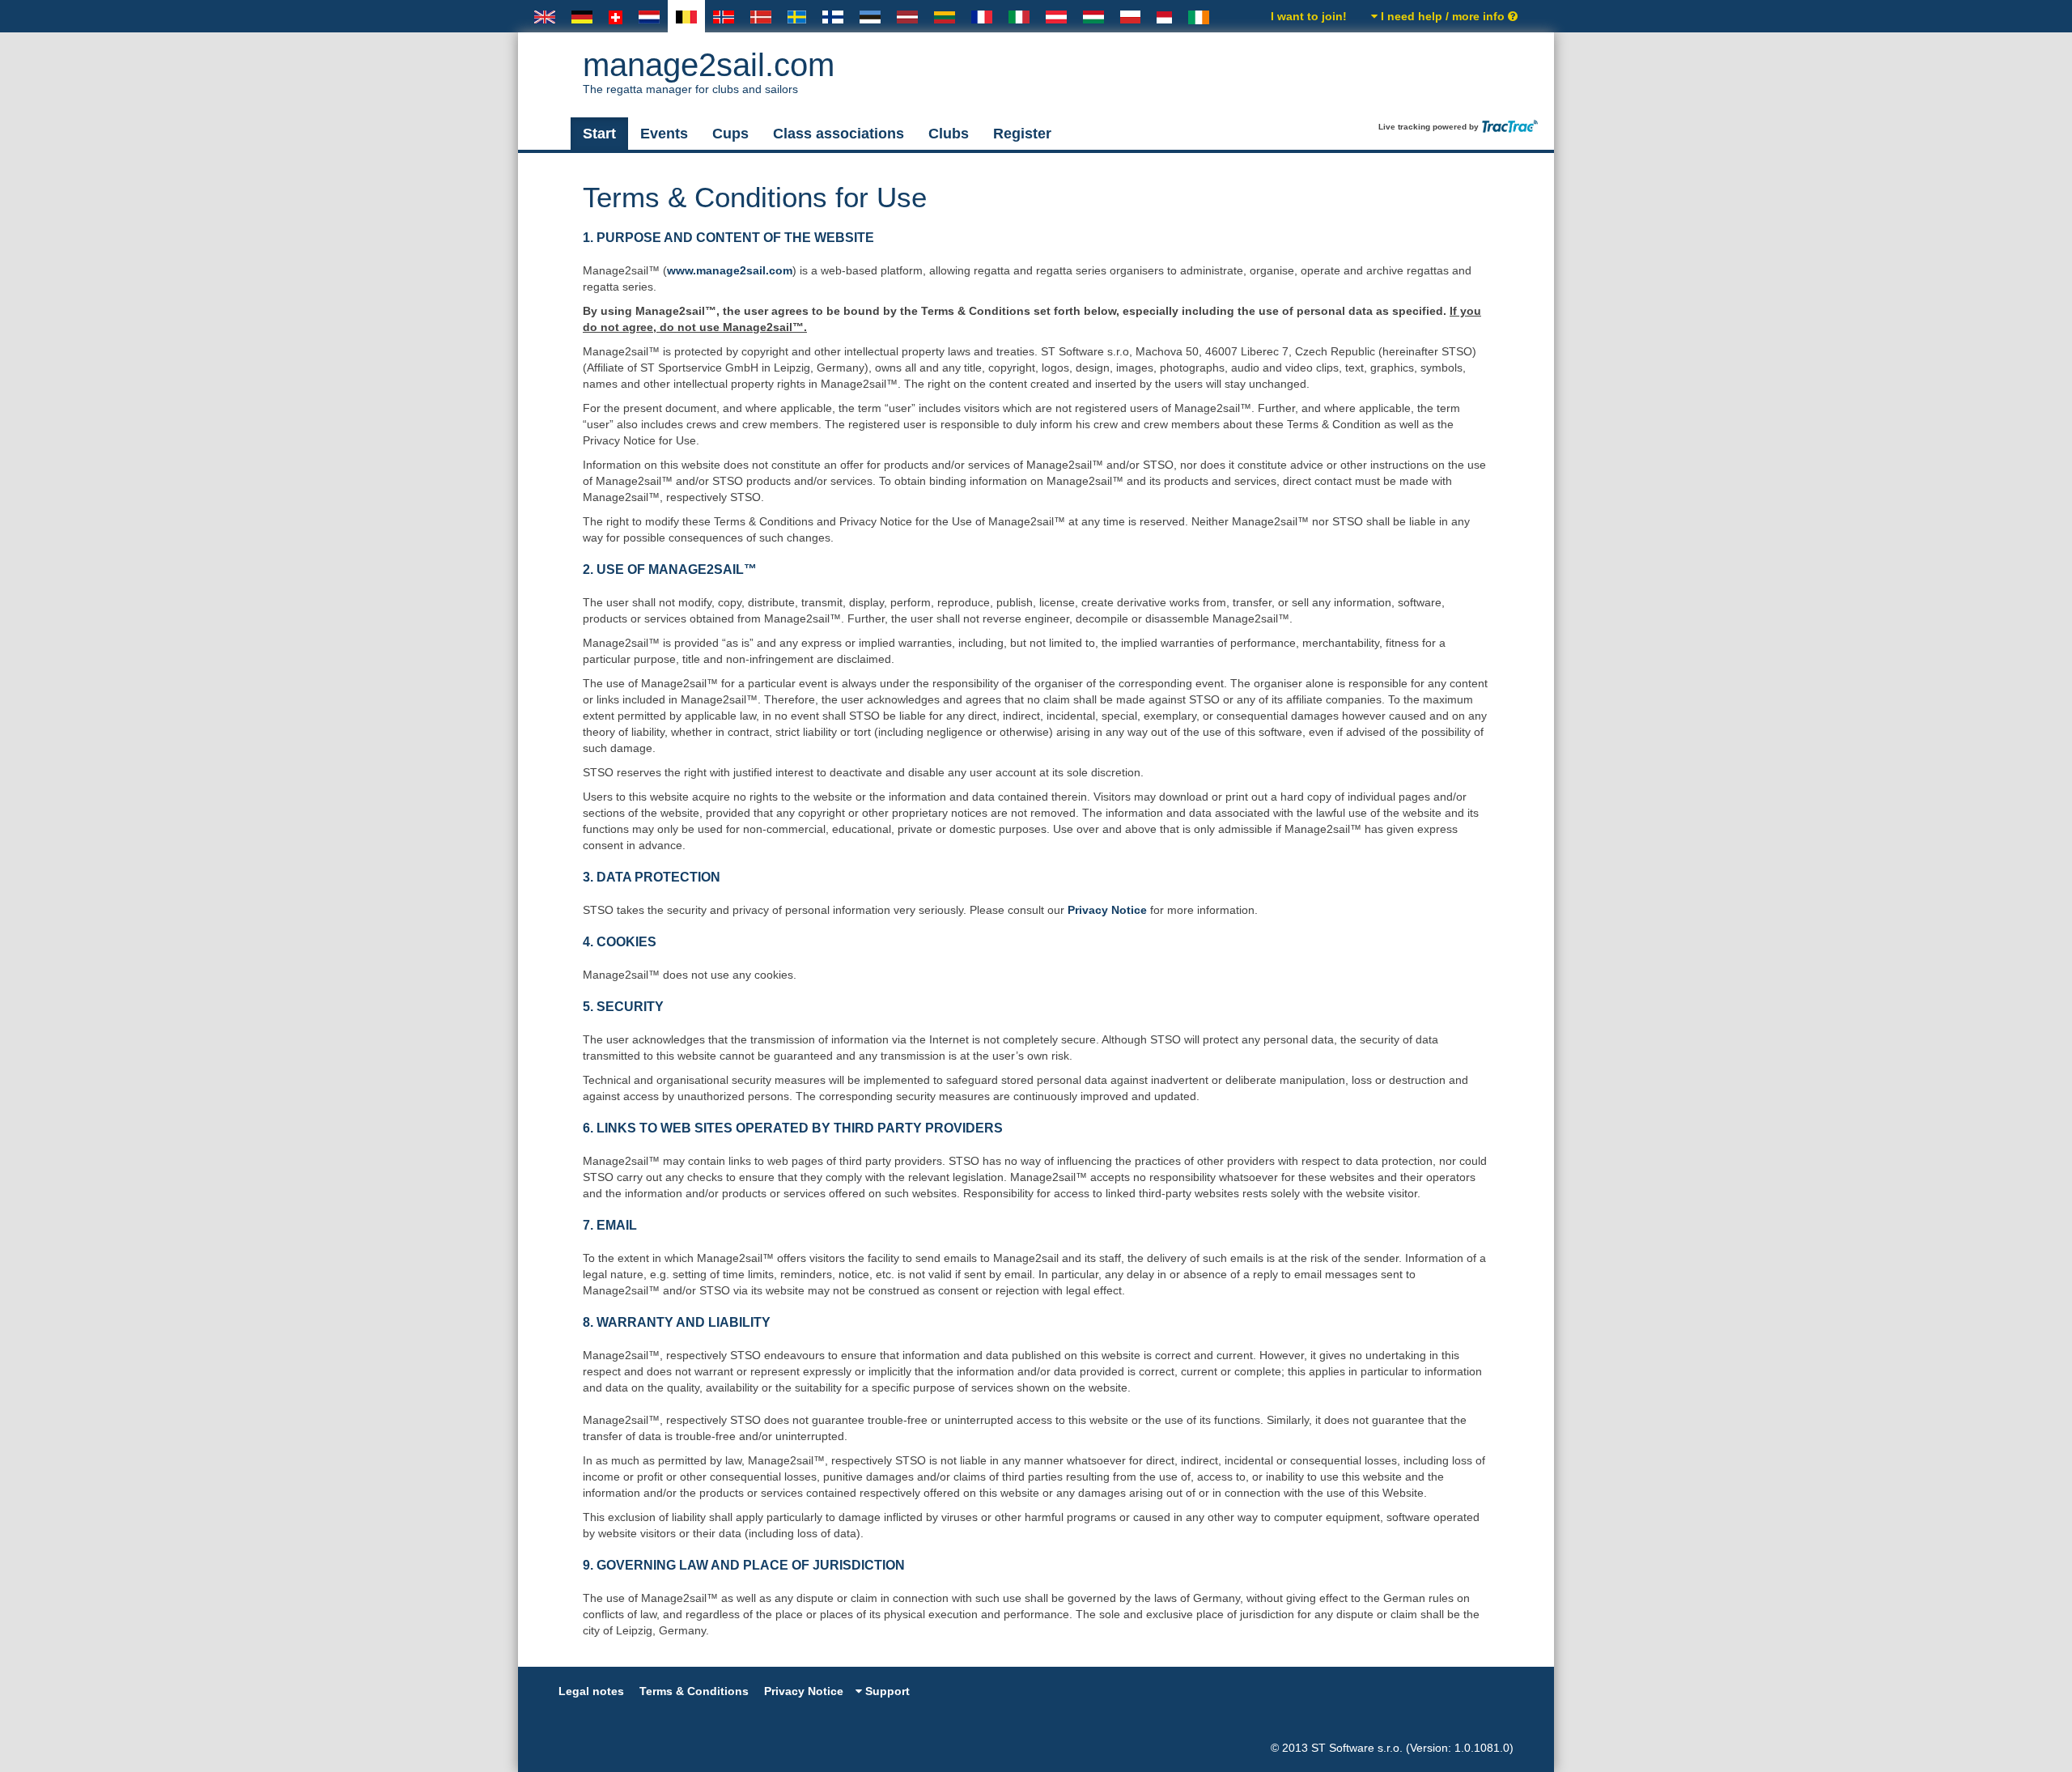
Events (664, 134)
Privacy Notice (1107, 910)
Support (886, 1691)
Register (1022, 134)
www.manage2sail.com (730, 270)
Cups (730, 134)
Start (599, 134)
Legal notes (591, 1691)
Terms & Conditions (694, 1691)
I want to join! (1309, 16)
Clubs (949, 134)
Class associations (839, 134)
